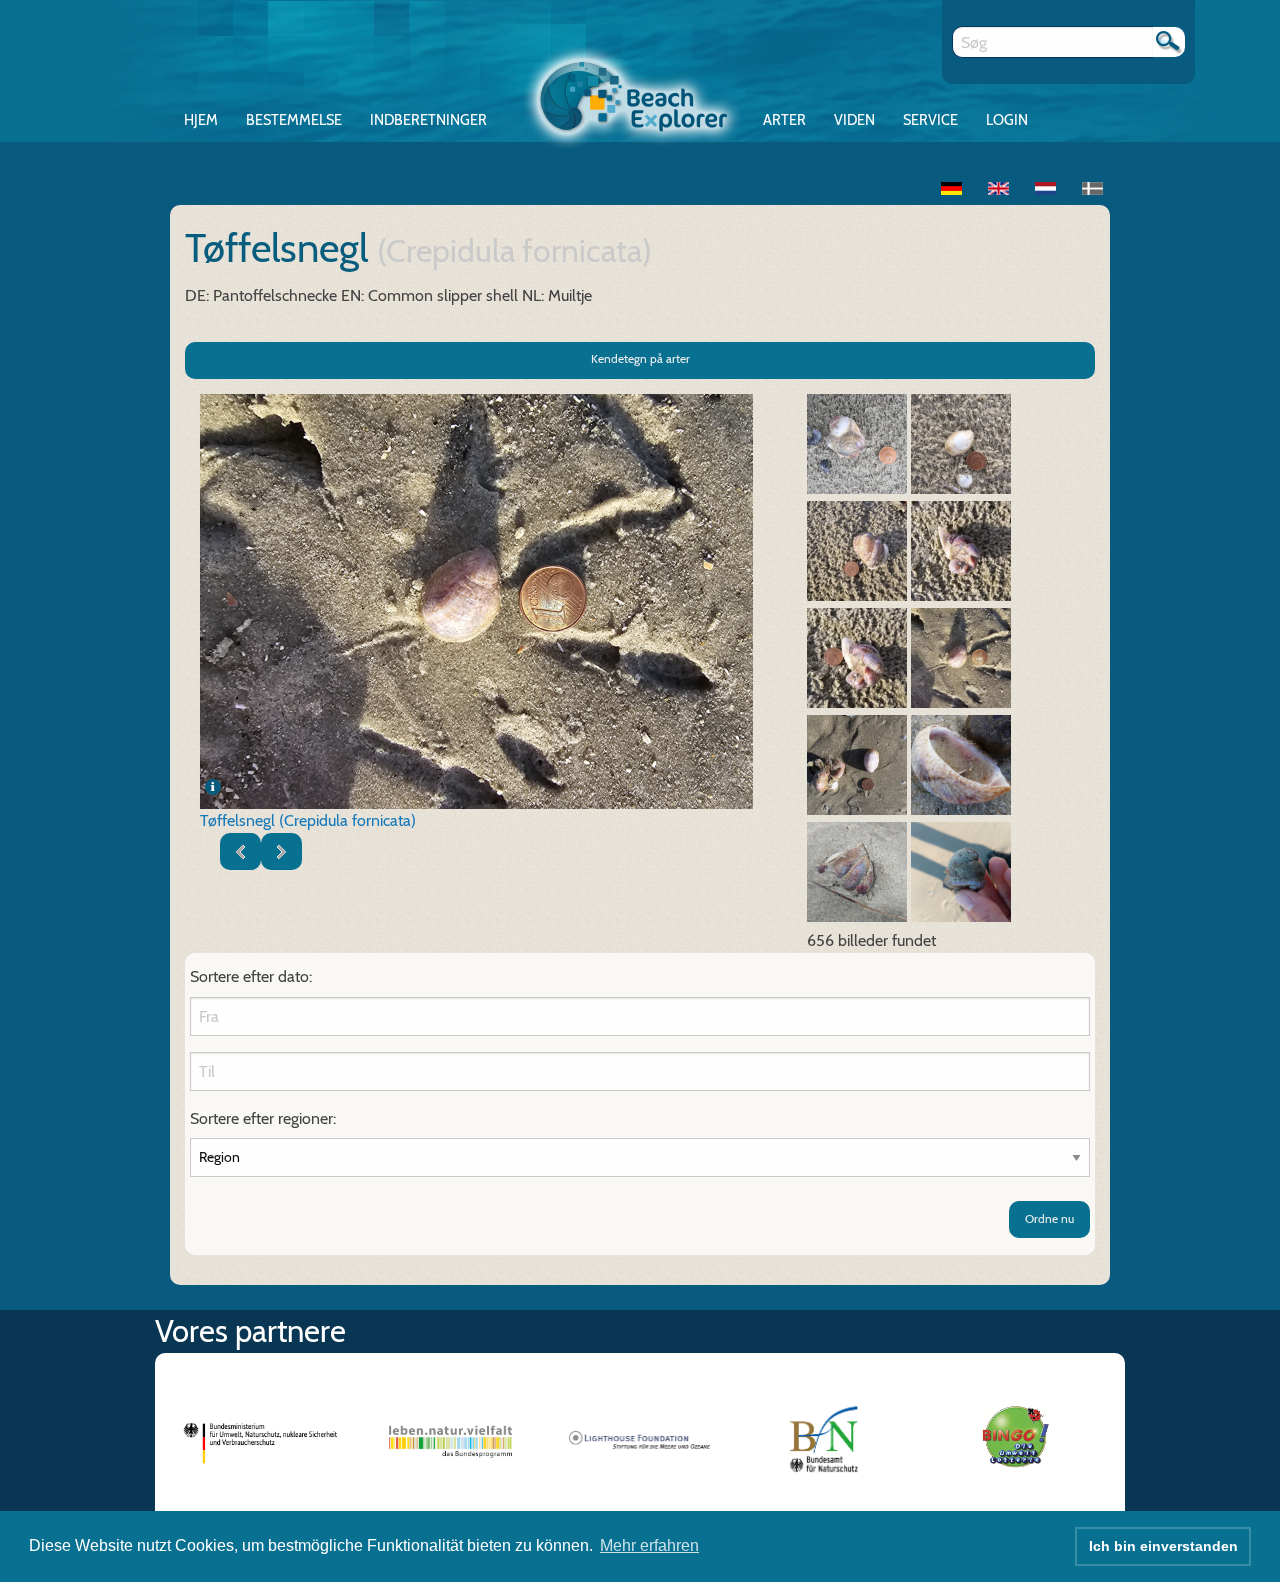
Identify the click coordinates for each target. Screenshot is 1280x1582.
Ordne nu (1049, 1218)
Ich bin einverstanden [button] (1163, 1546)
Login (1007, 120)
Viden (854, 120)
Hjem (201, 120)
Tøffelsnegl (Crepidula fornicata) (308, 820)
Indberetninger (428, 120)
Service (930, 120)
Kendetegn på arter (640, 358)
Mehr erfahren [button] (649, 1545)
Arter (784, 120)
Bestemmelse (294, 120)
